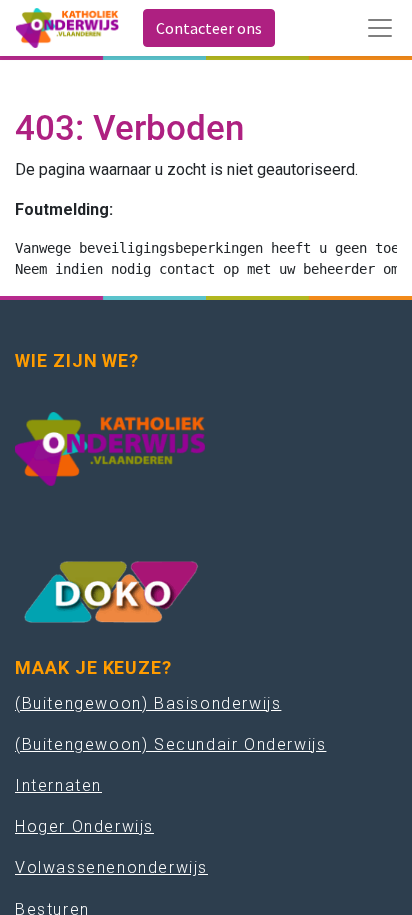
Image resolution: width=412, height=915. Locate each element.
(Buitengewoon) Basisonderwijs (148, 703)
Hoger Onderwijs (84, 826)
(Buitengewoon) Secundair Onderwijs (170, 744)
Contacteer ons (209, 28)
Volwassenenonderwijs (111, 867)
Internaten (58, 785)
